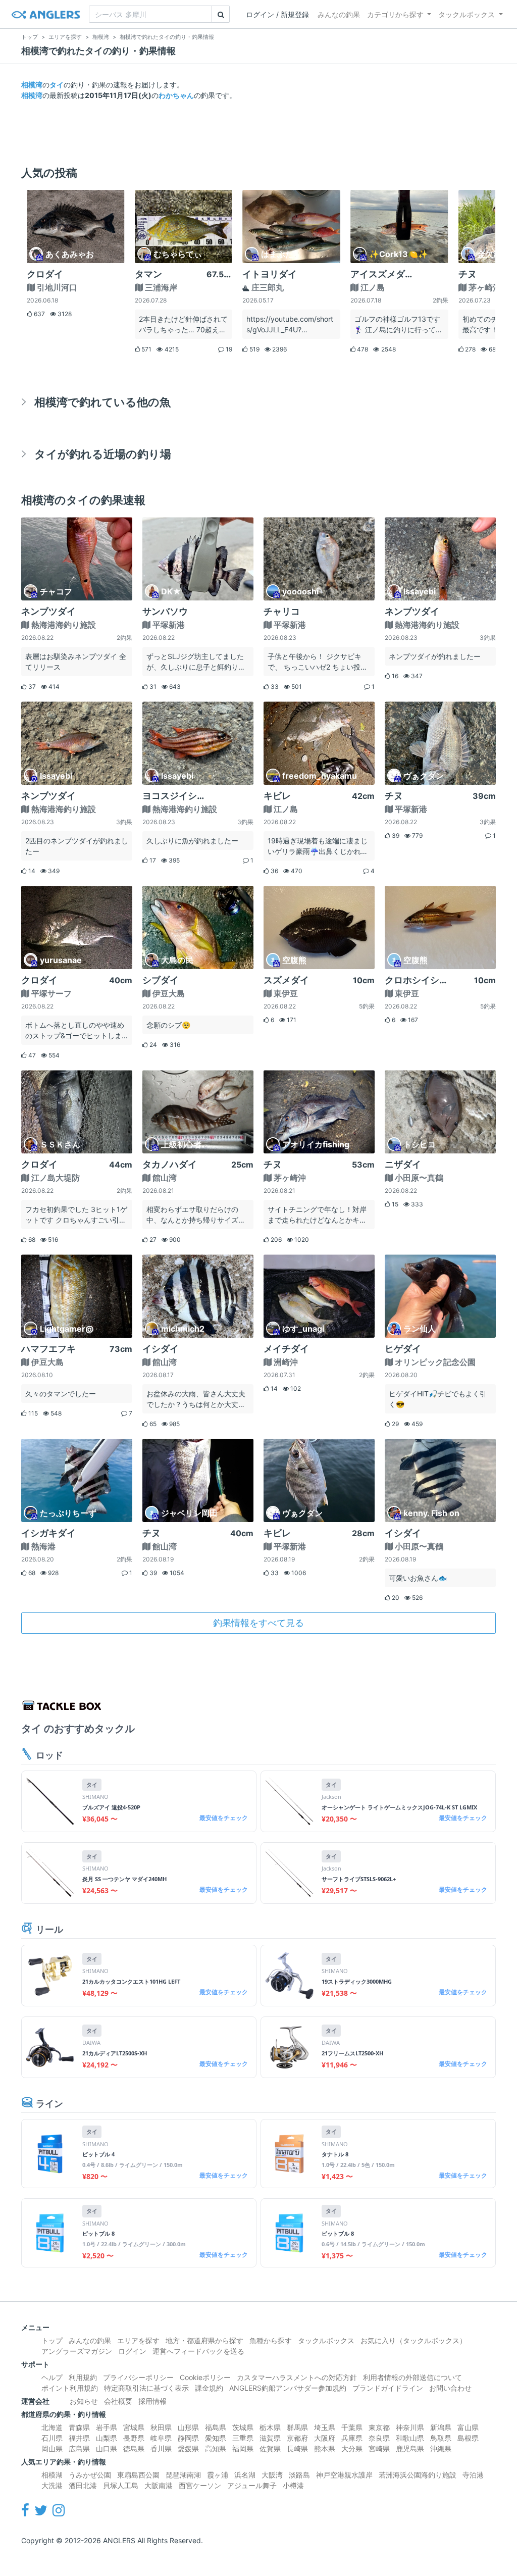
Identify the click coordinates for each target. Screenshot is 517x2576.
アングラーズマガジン (77, 2351)
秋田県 (161, 2427)
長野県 (134, 2438)
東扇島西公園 (138, 2475)
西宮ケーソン (200, 2485)
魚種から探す (271, 2340)
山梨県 (107, 2438)
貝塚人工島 (121, 2485)
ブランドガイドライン (388, 2388)
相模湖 (52, 2475)
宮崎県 (379, 2448)
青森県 (79, 2427)
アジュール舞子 (252, 2485)
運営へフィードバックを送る (198, 2351)
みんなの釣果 (339, 14)
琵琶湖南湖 (183, 2475)
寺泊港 (473, 2475)
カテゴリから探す (395, 14)
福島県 (216, 2427)
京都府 (297, 2438)
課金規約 (209, 2388)
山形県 (188, 2427)
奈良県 (379, 2438)
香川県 (161, 2448)
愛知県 (216, 2438)
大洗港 (52, 2485)
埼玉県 (325, 2427)
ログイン (132, 2351)
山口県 (107, 2448)
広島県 (79, 2448)
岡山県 (52, 2448)
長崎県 (297, 2448)
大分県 (352, 2448)
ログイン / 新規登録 (277, 14)
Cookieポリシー (205, 2377)
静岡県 (188, 2438)
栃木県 (270, 2427)
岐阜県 (161, 2438)
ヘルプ (52, 2377)
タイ (57, 85)
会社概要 (118, 2401)
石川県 (52, 2438)
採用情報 (152, 2401)
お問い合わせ (450, 2388)
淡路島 (299, 2475)
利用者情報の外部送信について (412, 2377)
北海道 (52, 2427)
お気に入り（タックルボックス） (413, 2340)
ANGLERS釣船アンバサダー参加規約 (288, 2388)
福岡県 (243, 2448)
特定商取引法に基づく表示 (146, 2388)
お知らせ (84, 2401)
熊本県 (325, 2448)
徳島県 (134, 2448)
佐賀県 (270, 2448)
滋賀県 (270, 2438)
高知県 (216, 2448)
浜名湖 (245, 2475)
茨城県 (243, 2427)
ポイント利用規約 (70, 2388)
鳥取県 (441, 2438)
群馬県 (297, 2427)
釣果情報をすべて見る (258, 1623)
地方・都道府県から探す (204, 2340)
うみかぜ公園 (90, 2475)
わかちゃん (176, 95)
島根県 (468, 2438)
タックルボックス (467, 14)
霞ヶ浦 (218, 2475)
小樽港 (293, 2485)
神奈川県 (410, 2427)
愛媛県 (188, 2448)
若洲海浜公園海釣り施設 (418, 2475)
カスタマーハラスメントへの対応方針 (297, 2377)
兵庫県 (352, 2438)
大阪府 (325, 2438)
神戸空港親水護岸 (344, 2475)
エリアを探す (138, 2340)
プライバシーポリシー (138, 2377)
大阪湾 (272, 2475)
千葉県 (352, 2427)
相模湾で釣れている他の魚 (102, 402)
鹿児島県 (410, 2448)
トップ (52, 2340)
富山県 (468, 2427)
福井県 (79, 2438)
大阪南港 (159, 2485)
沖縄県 (441, 2448)
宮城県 (134, 2427)
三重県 (243, 2438)
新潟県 (441, 2427)
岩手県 (107, 2427)
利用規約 (83, 2377)
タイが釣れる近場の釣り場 (103, 454)
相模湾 (32, 85)
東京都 (379, 2427)
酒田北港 (83, 2485)
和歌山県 (410, 2438)
